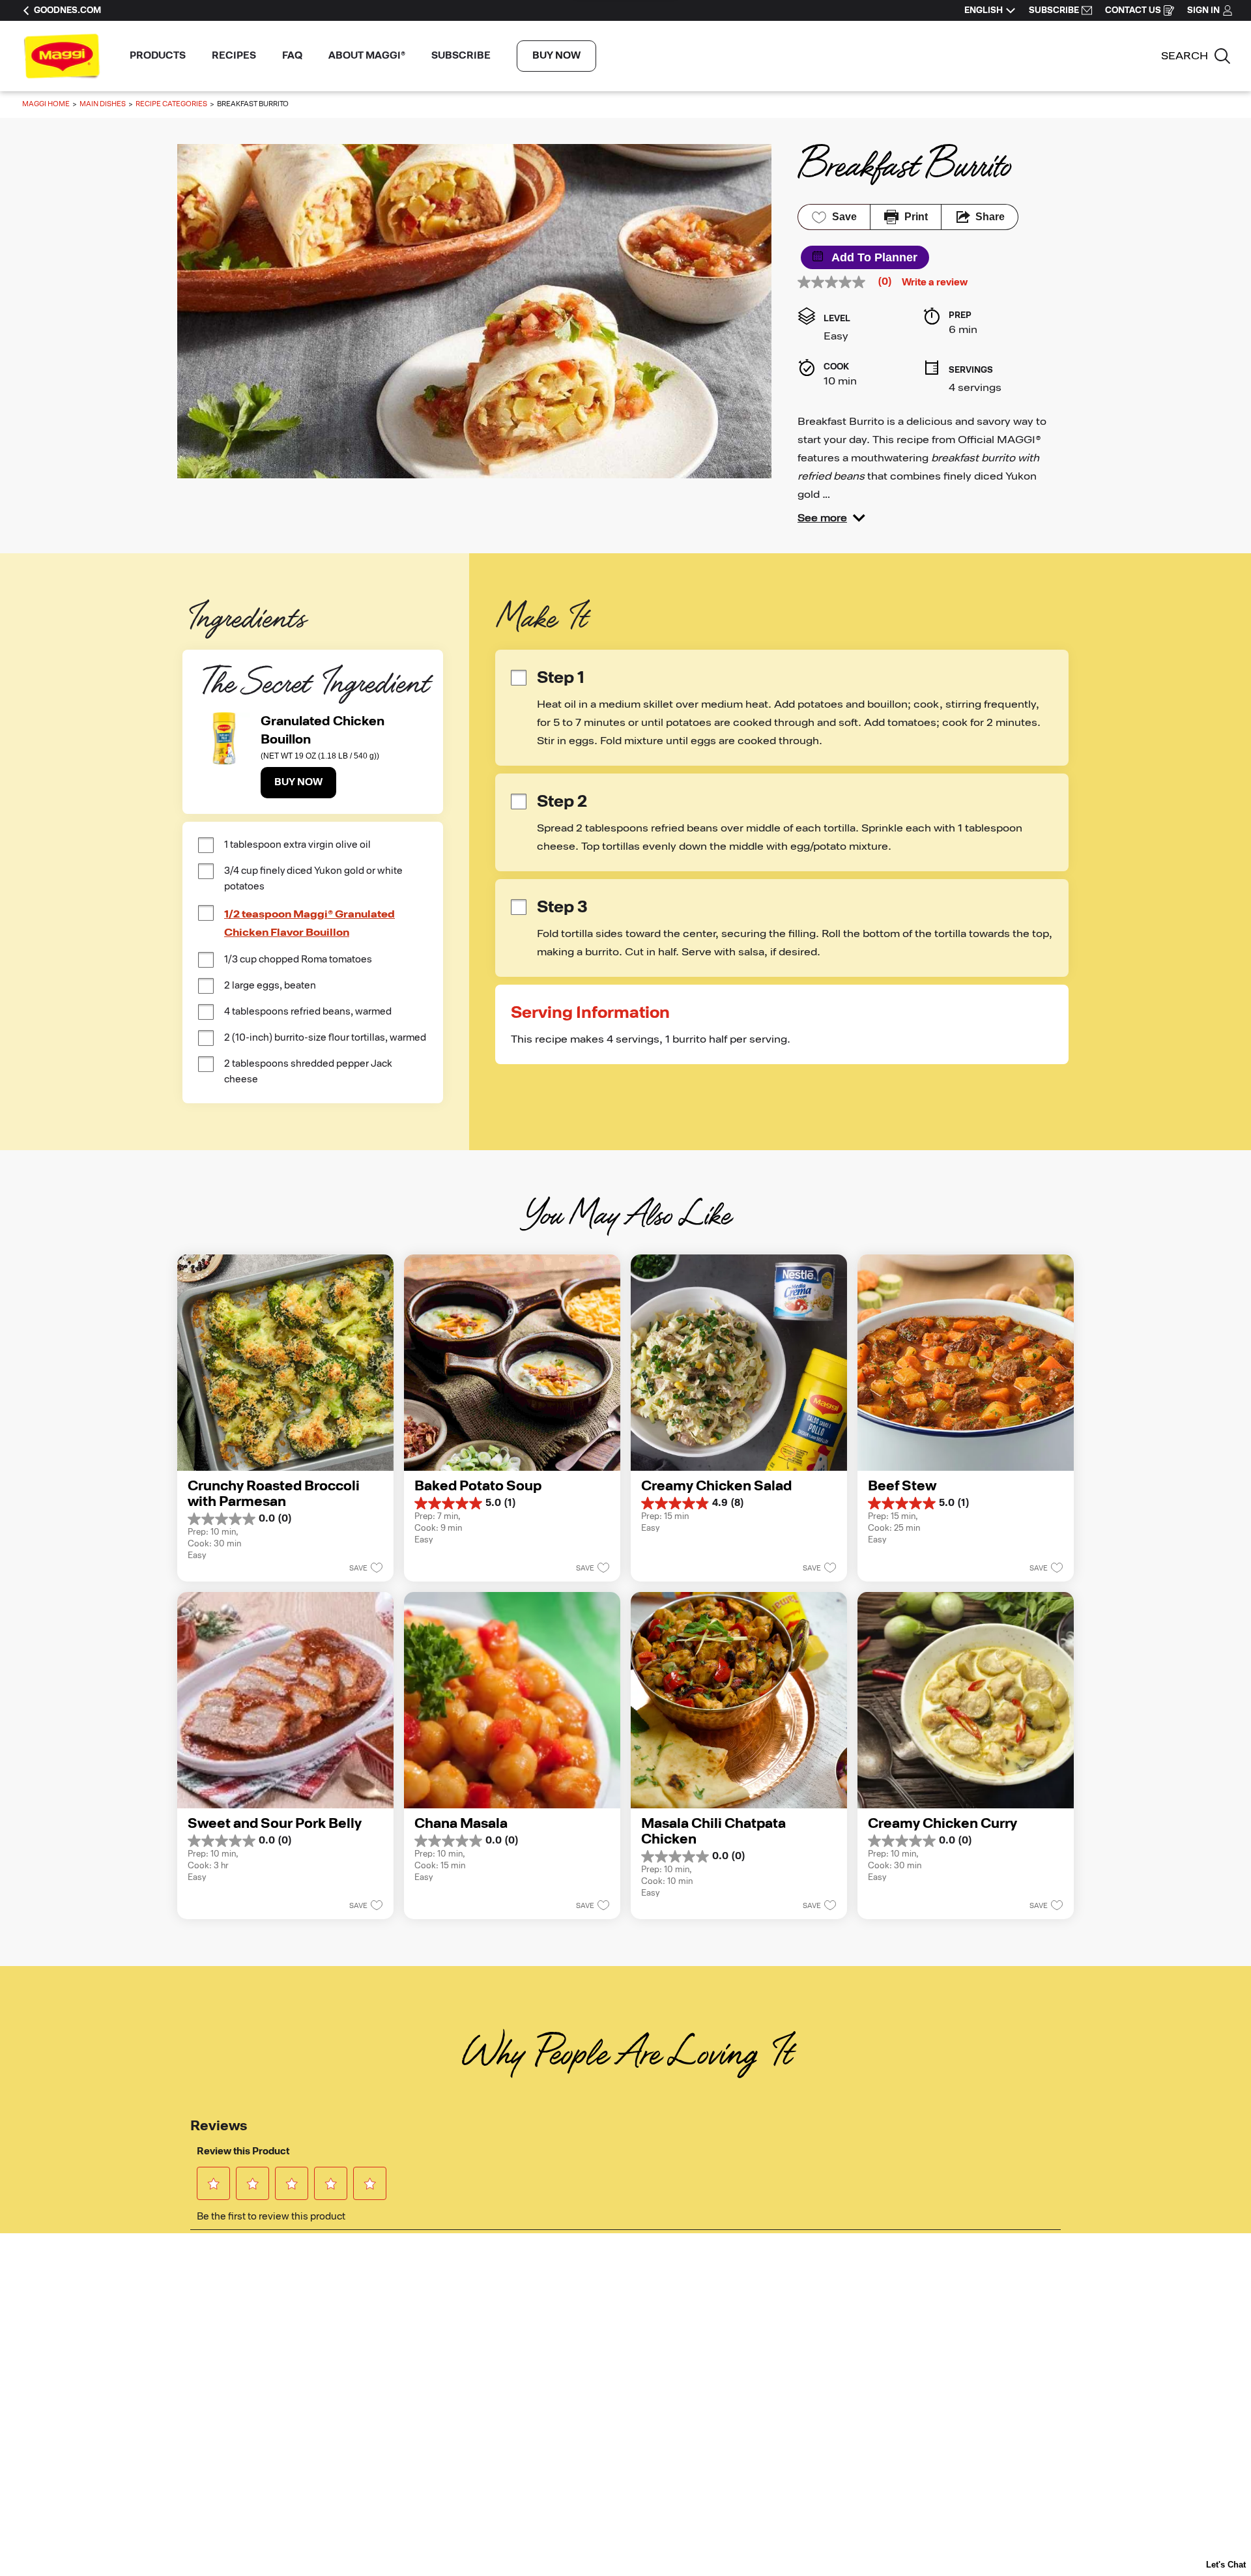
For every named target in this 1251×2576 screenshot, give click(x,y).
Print (916, 217)
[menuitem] (158, 56)
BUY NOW (556, 56)
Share (990, 217)
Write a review (935, 283)
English (984, 10)
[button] (831, 518)
